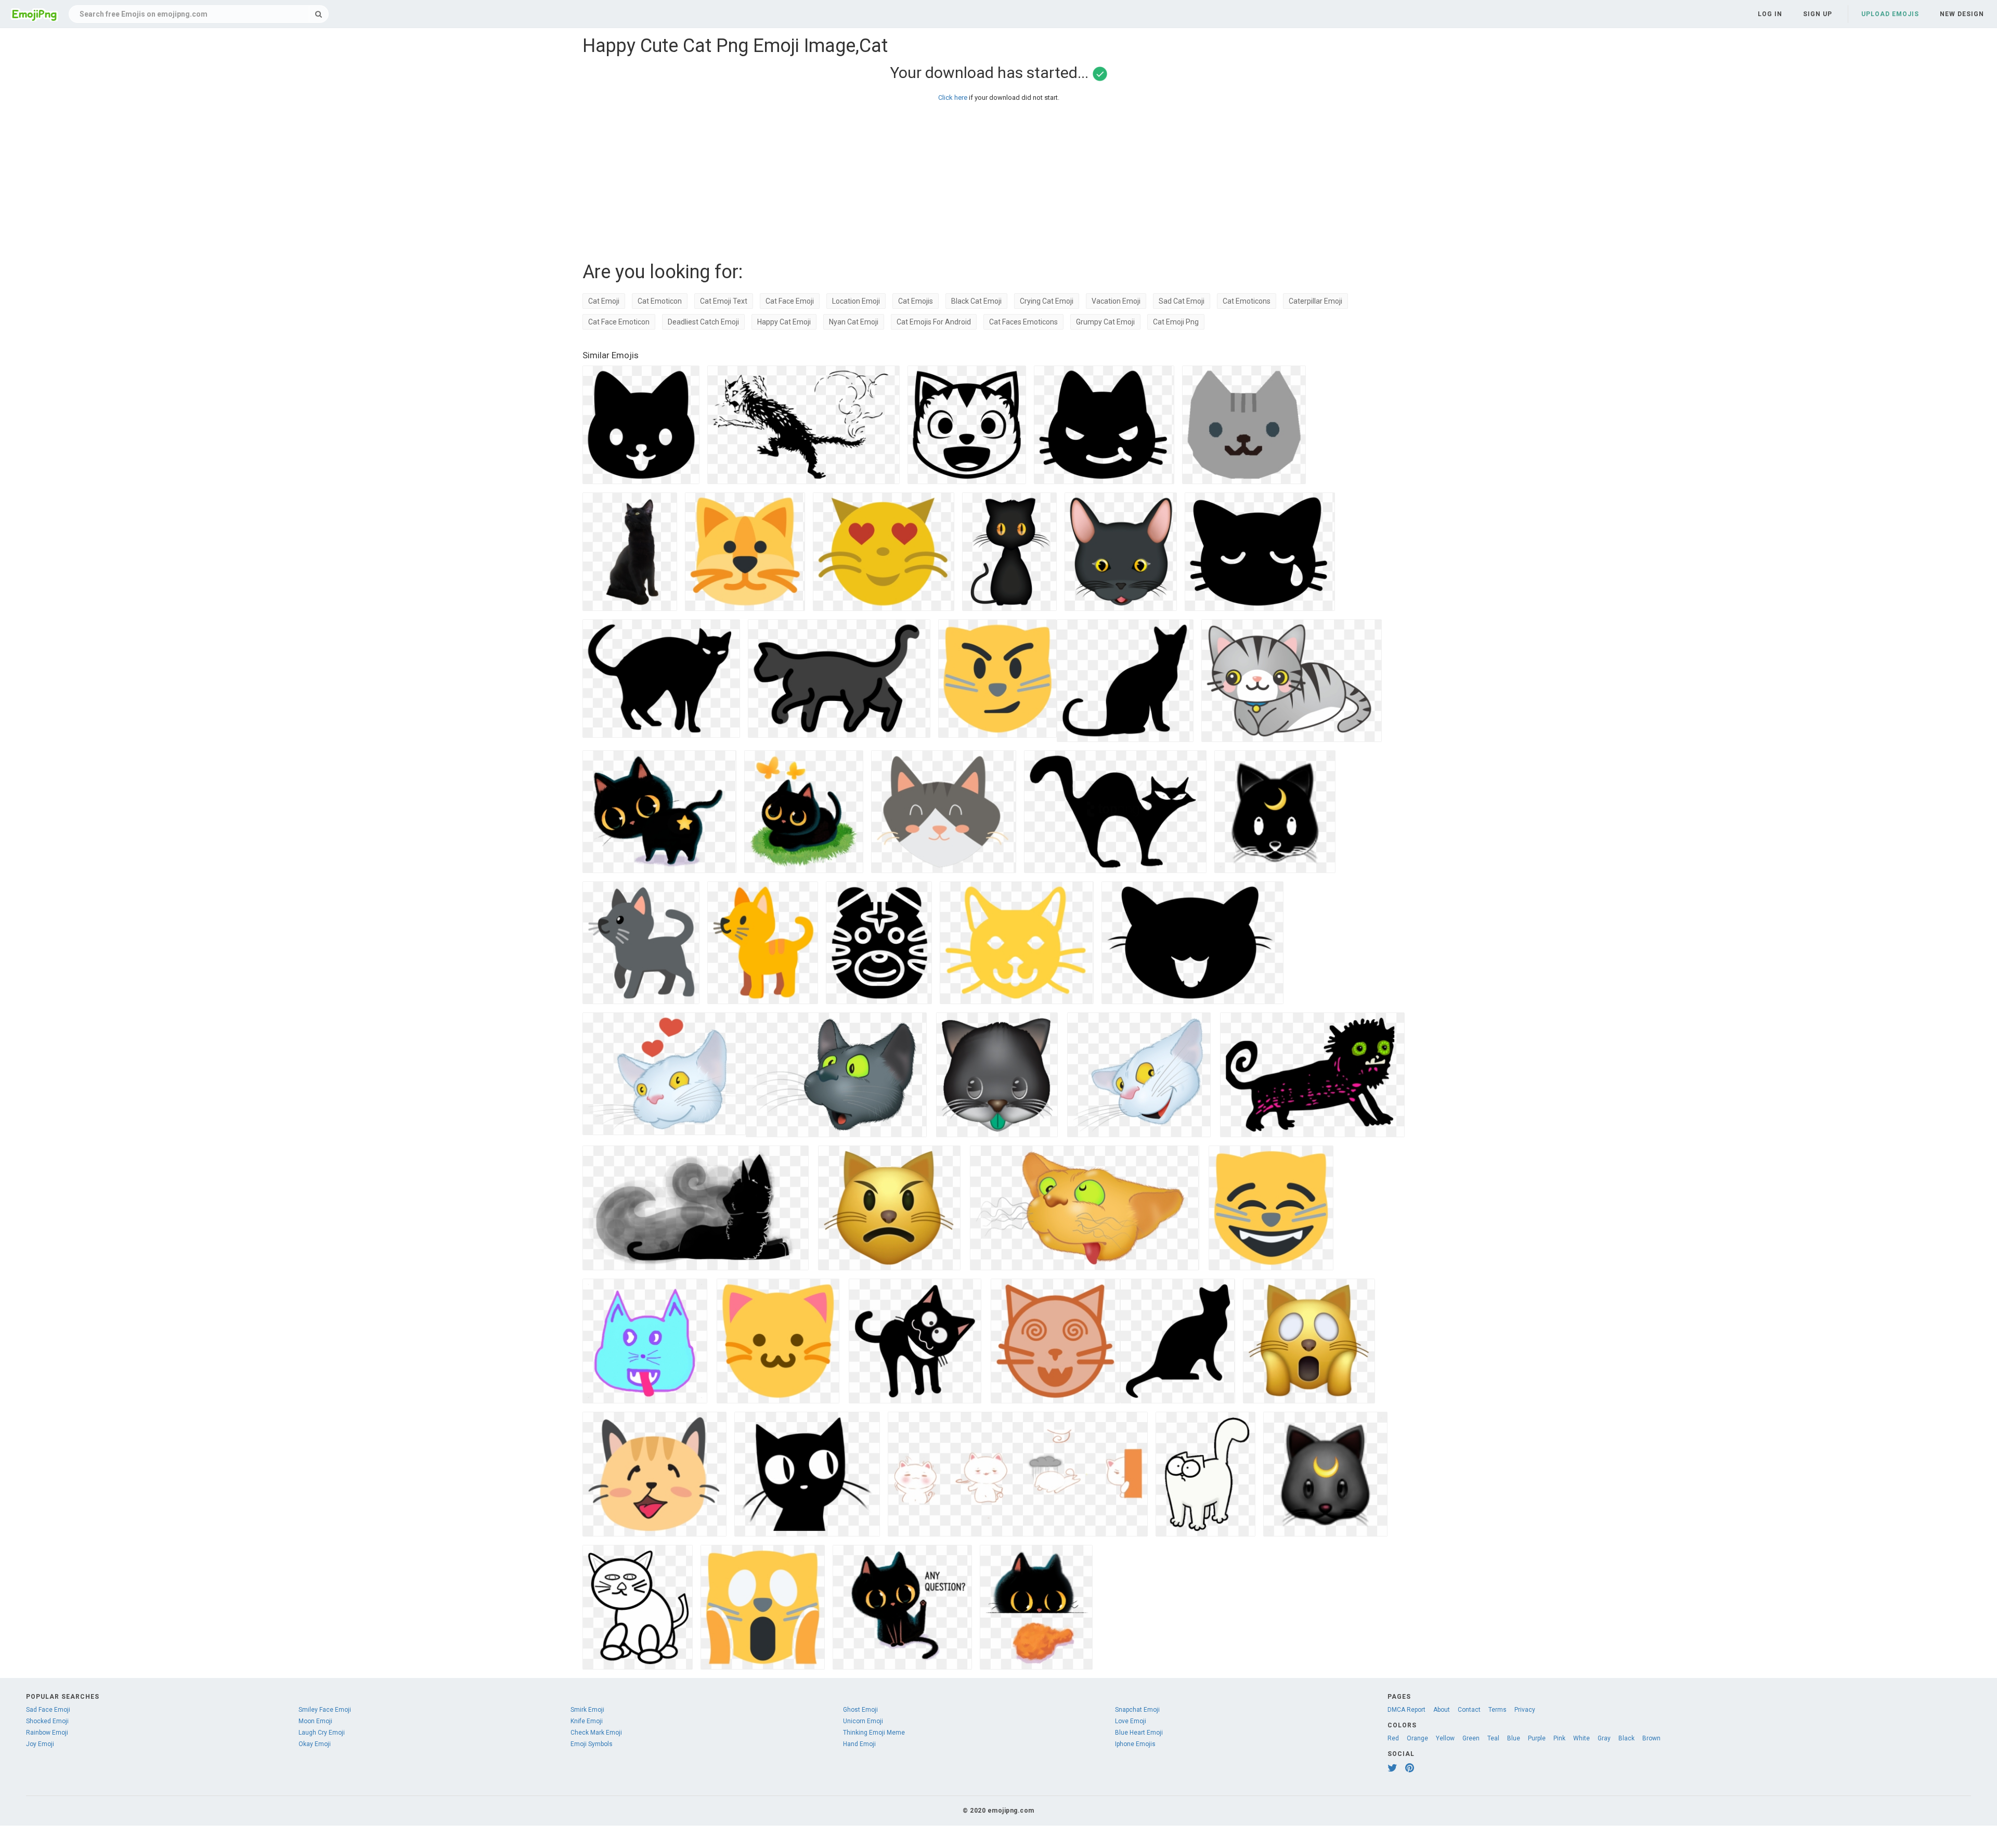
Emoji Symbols (592, 1744)
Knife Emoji (587, 1721)
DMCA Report (1406, 1710)
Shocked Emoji (47, 1721)
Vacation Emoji (1116, 301)
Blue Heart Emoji (1139, 1733)
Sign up (1818, 14)
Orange (1417, 1738)
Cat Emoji (604, 301)
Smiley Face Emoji (325, 1710)
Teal (1493, 1738)
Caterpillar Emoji (1315, 301)
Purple (1537, 1738)
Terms (1497, 1710)
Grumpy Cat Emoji (1105, 322)
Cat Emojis (916, 301)
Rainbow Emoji (47, 1733)
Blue (1514, 1738)
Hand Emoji (859, 1744)
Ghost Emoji (860, 1710)
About (1442, 1710)
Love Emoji (1131, 1721)
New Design (1962, 14)
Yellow (1445, 1738)
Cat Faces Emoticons (1023, 322)
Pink (1559, 1738)
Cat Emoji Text (724, 301)
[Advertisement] (894, 179)
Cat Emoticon (660, 301)
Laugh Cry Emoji (322, 1733)
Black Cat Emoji (976, 301)
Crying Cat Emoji (1047, 301)
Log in (1770, 14)
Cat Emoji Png (1176, 322)
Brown (1651, 1738)
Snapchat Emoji (1137, 1710)
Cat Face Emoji (790, 301)
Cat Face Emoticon (619, 322)
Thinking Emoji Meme (874, 1733)
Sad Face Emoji (48, 1710)
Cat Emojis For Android (934, 322)
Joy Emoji (40, 1744)
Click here (953, 97)
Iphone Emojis (1135, 1744)
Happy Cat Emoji (784, 322)
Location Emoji (856, 301)
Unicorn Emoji (863, 1721)
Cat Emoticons (1247, 301)
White (1581, 1738)
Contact (1469, 1710)
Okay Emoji (315, 1744)
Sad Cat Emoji (1182, 301)
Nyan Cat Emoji (854, 322)
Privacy (1525, 1710)
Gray (1604, 1738)
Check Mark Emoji (596, 1733)
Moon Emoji (315, 1721)
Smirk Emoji (587, 1710)
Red (1393, 1738)
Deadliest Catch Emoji (703, 322)
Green (1471, 1738)
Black (1626, 1738)
